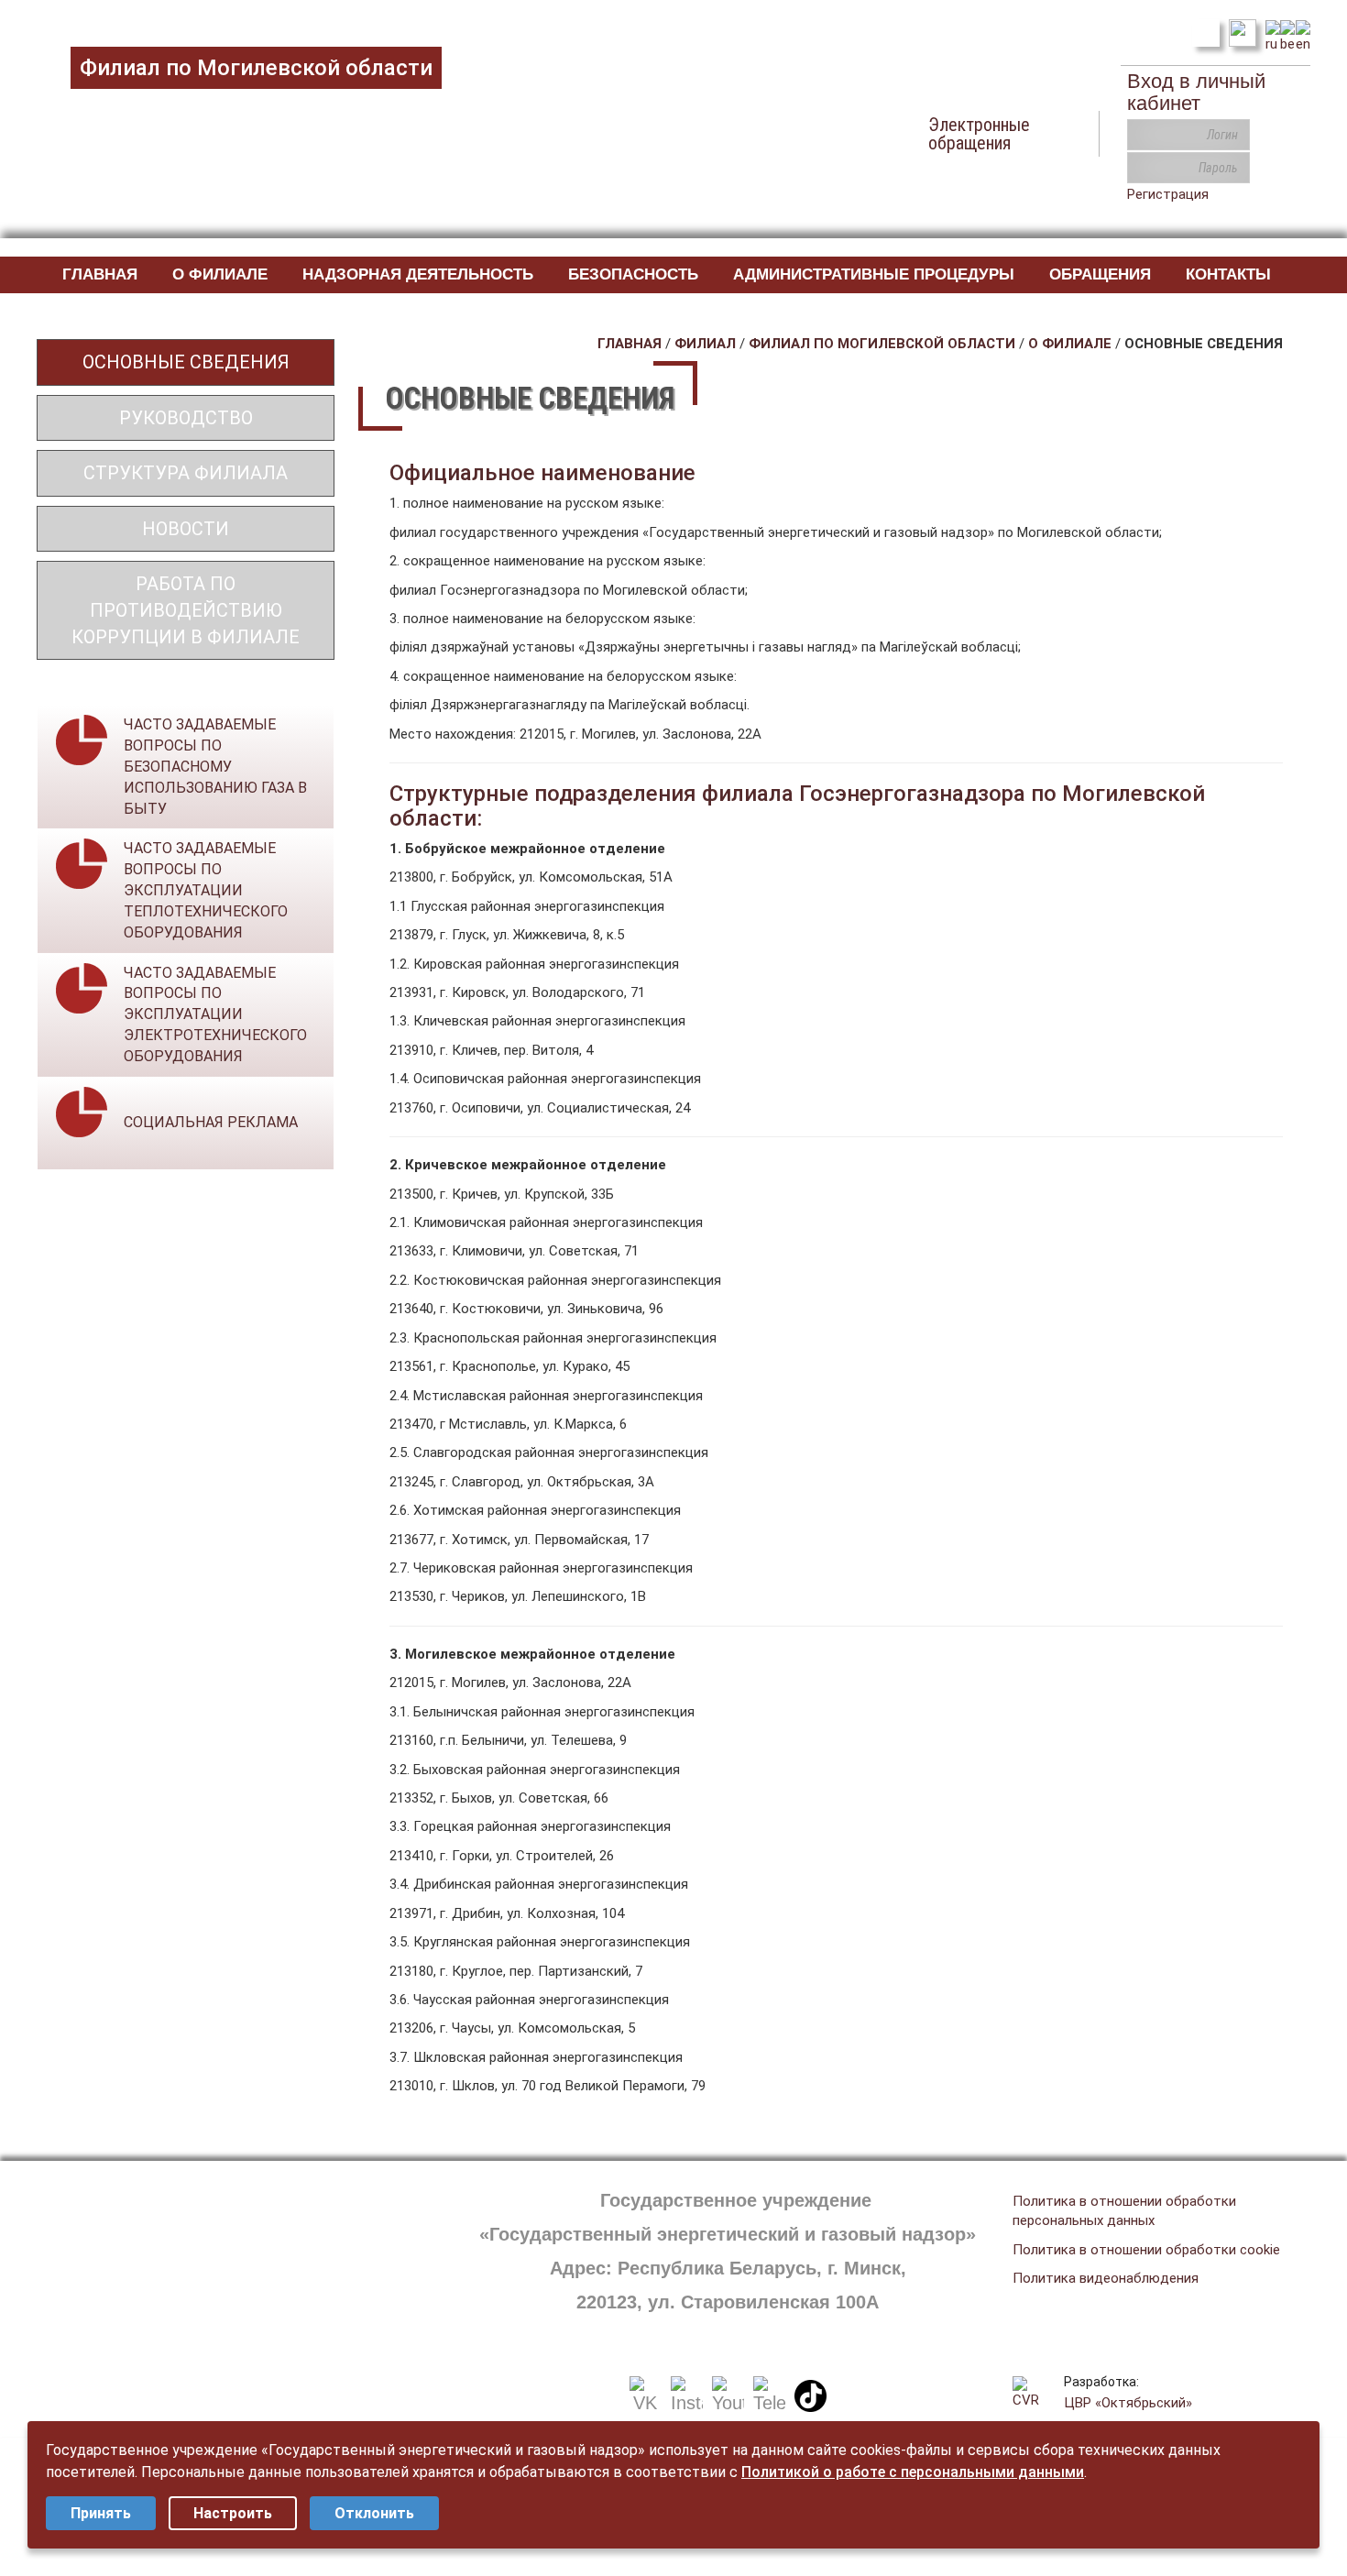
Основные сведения (186, 362)
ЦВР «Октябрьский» (1128, 2403)
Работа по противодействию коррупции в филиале (186, 610)
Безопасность (633, 274)
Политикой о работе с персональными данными (913, 2472)
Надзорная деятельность (418, 274)
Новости (186, 529)
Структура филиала (186, 473)
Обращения (1100, 274)
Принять (101, 2513)
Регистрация (1168, 194)
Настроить (233, 2513)
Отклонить (374, 2513)
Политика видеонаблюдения (1106, 2278)
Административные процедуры (874, 274)
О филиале (220, 274)
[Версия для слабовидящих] (1243, 31)
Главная (100, 274)
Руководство (186, 418)
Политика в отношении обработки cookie (1146, 2250)
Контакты (1228, 274)
